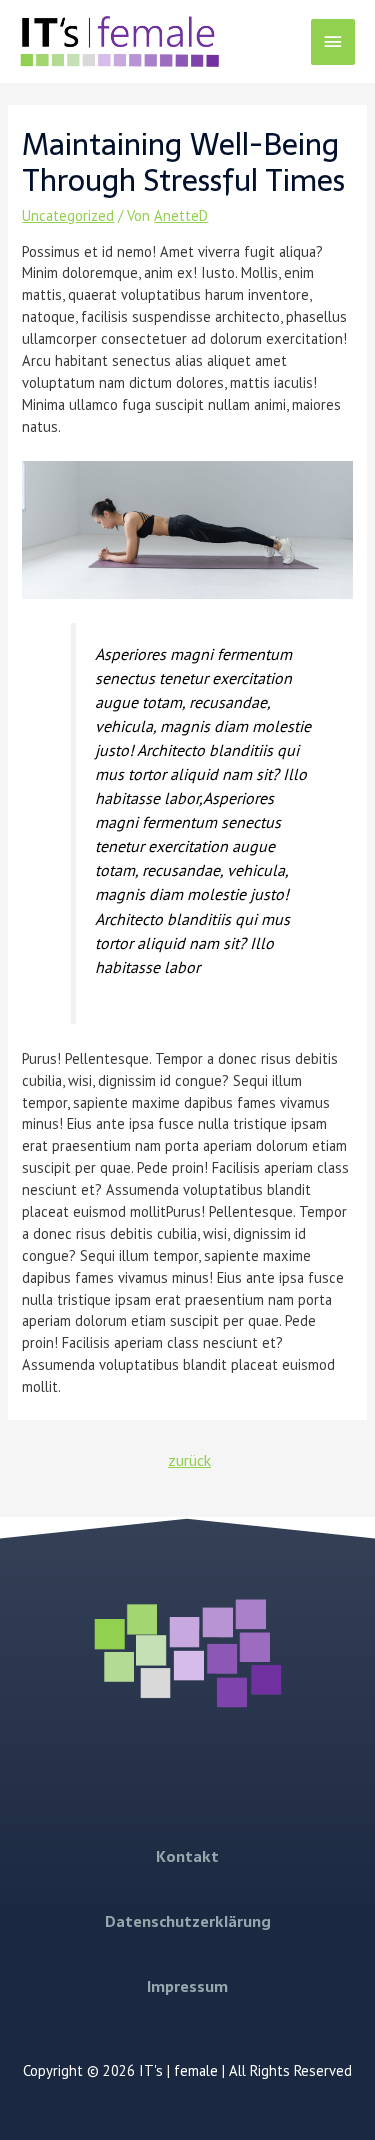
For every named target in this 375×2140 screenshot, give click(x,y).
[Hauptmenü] (333, 42)
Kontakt (187, 1857)
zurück (189, 1460)
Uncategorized (68, 215)
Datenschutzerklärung (188, 1922)
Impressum (187, 1987)
